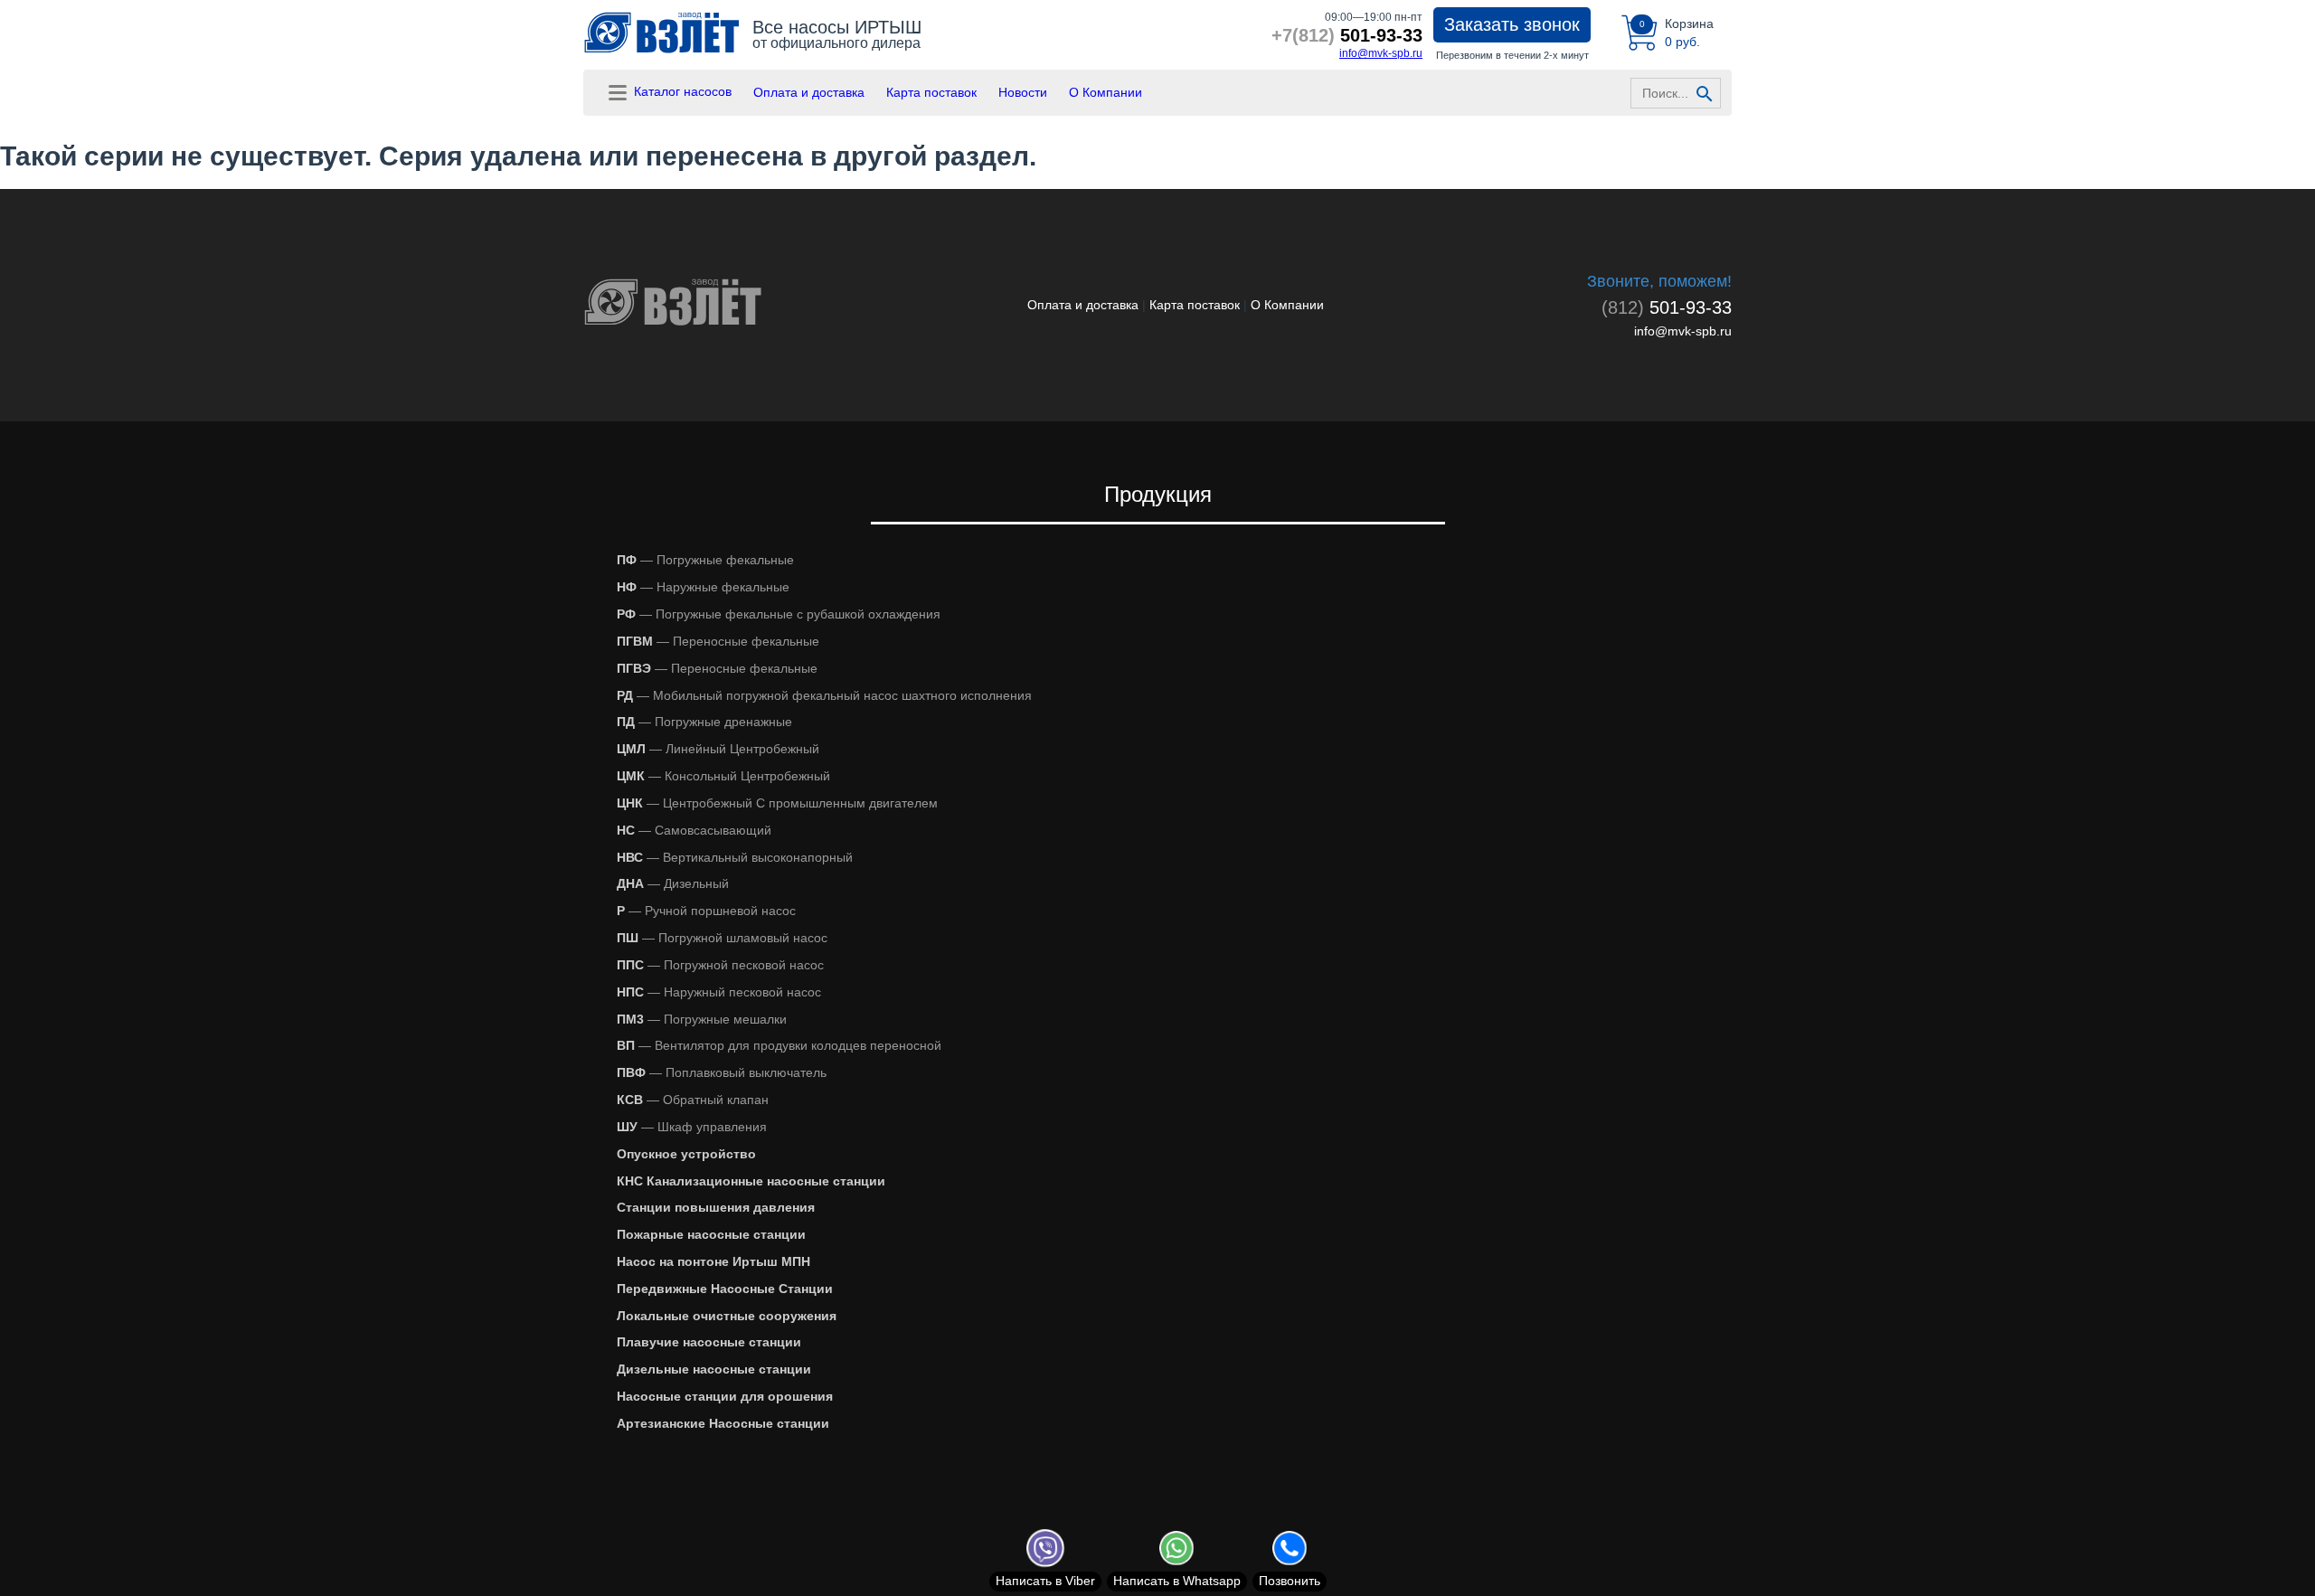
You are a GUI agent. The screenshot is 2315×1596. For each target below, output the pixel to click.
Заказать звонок (1512, 24)
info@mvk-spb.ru (1381, 53)
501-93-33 (1347, 35)
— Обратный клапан (693, 1100)
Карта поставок (931, 92)
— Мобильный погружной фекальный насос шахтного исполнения (824, 695)
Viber (1045, 1581)
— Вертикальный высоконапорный (735, 857)
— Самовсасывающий (694, 830)
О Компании (1106, 92)
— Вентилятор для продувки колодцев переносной (779, 1045)
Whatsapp (1177, 1581)
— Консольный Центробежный (723, 776)
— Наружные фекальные (703, 587)
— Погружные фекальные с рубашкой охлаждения (779, 614)
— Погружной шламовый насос (722, 938)
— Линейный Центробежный (718, 749)
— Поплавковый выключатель (722, 1072)
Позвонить (1290, 1581)
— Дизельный (673, 883)
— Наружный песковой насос (719, 992)
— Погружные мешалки (702, 1019)
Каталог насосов (681, 91)
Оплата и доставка (809, 92)
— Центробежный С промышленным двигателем (777, 803)
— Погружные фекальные (705, 560)
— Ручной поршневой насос (706, 911)
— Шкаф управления (692, 1127)
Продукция (1158, 494)
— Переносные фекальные (718, 641)
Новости (1023, 92)
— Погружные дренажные (704, 722)
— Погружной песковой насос (720, 965)
